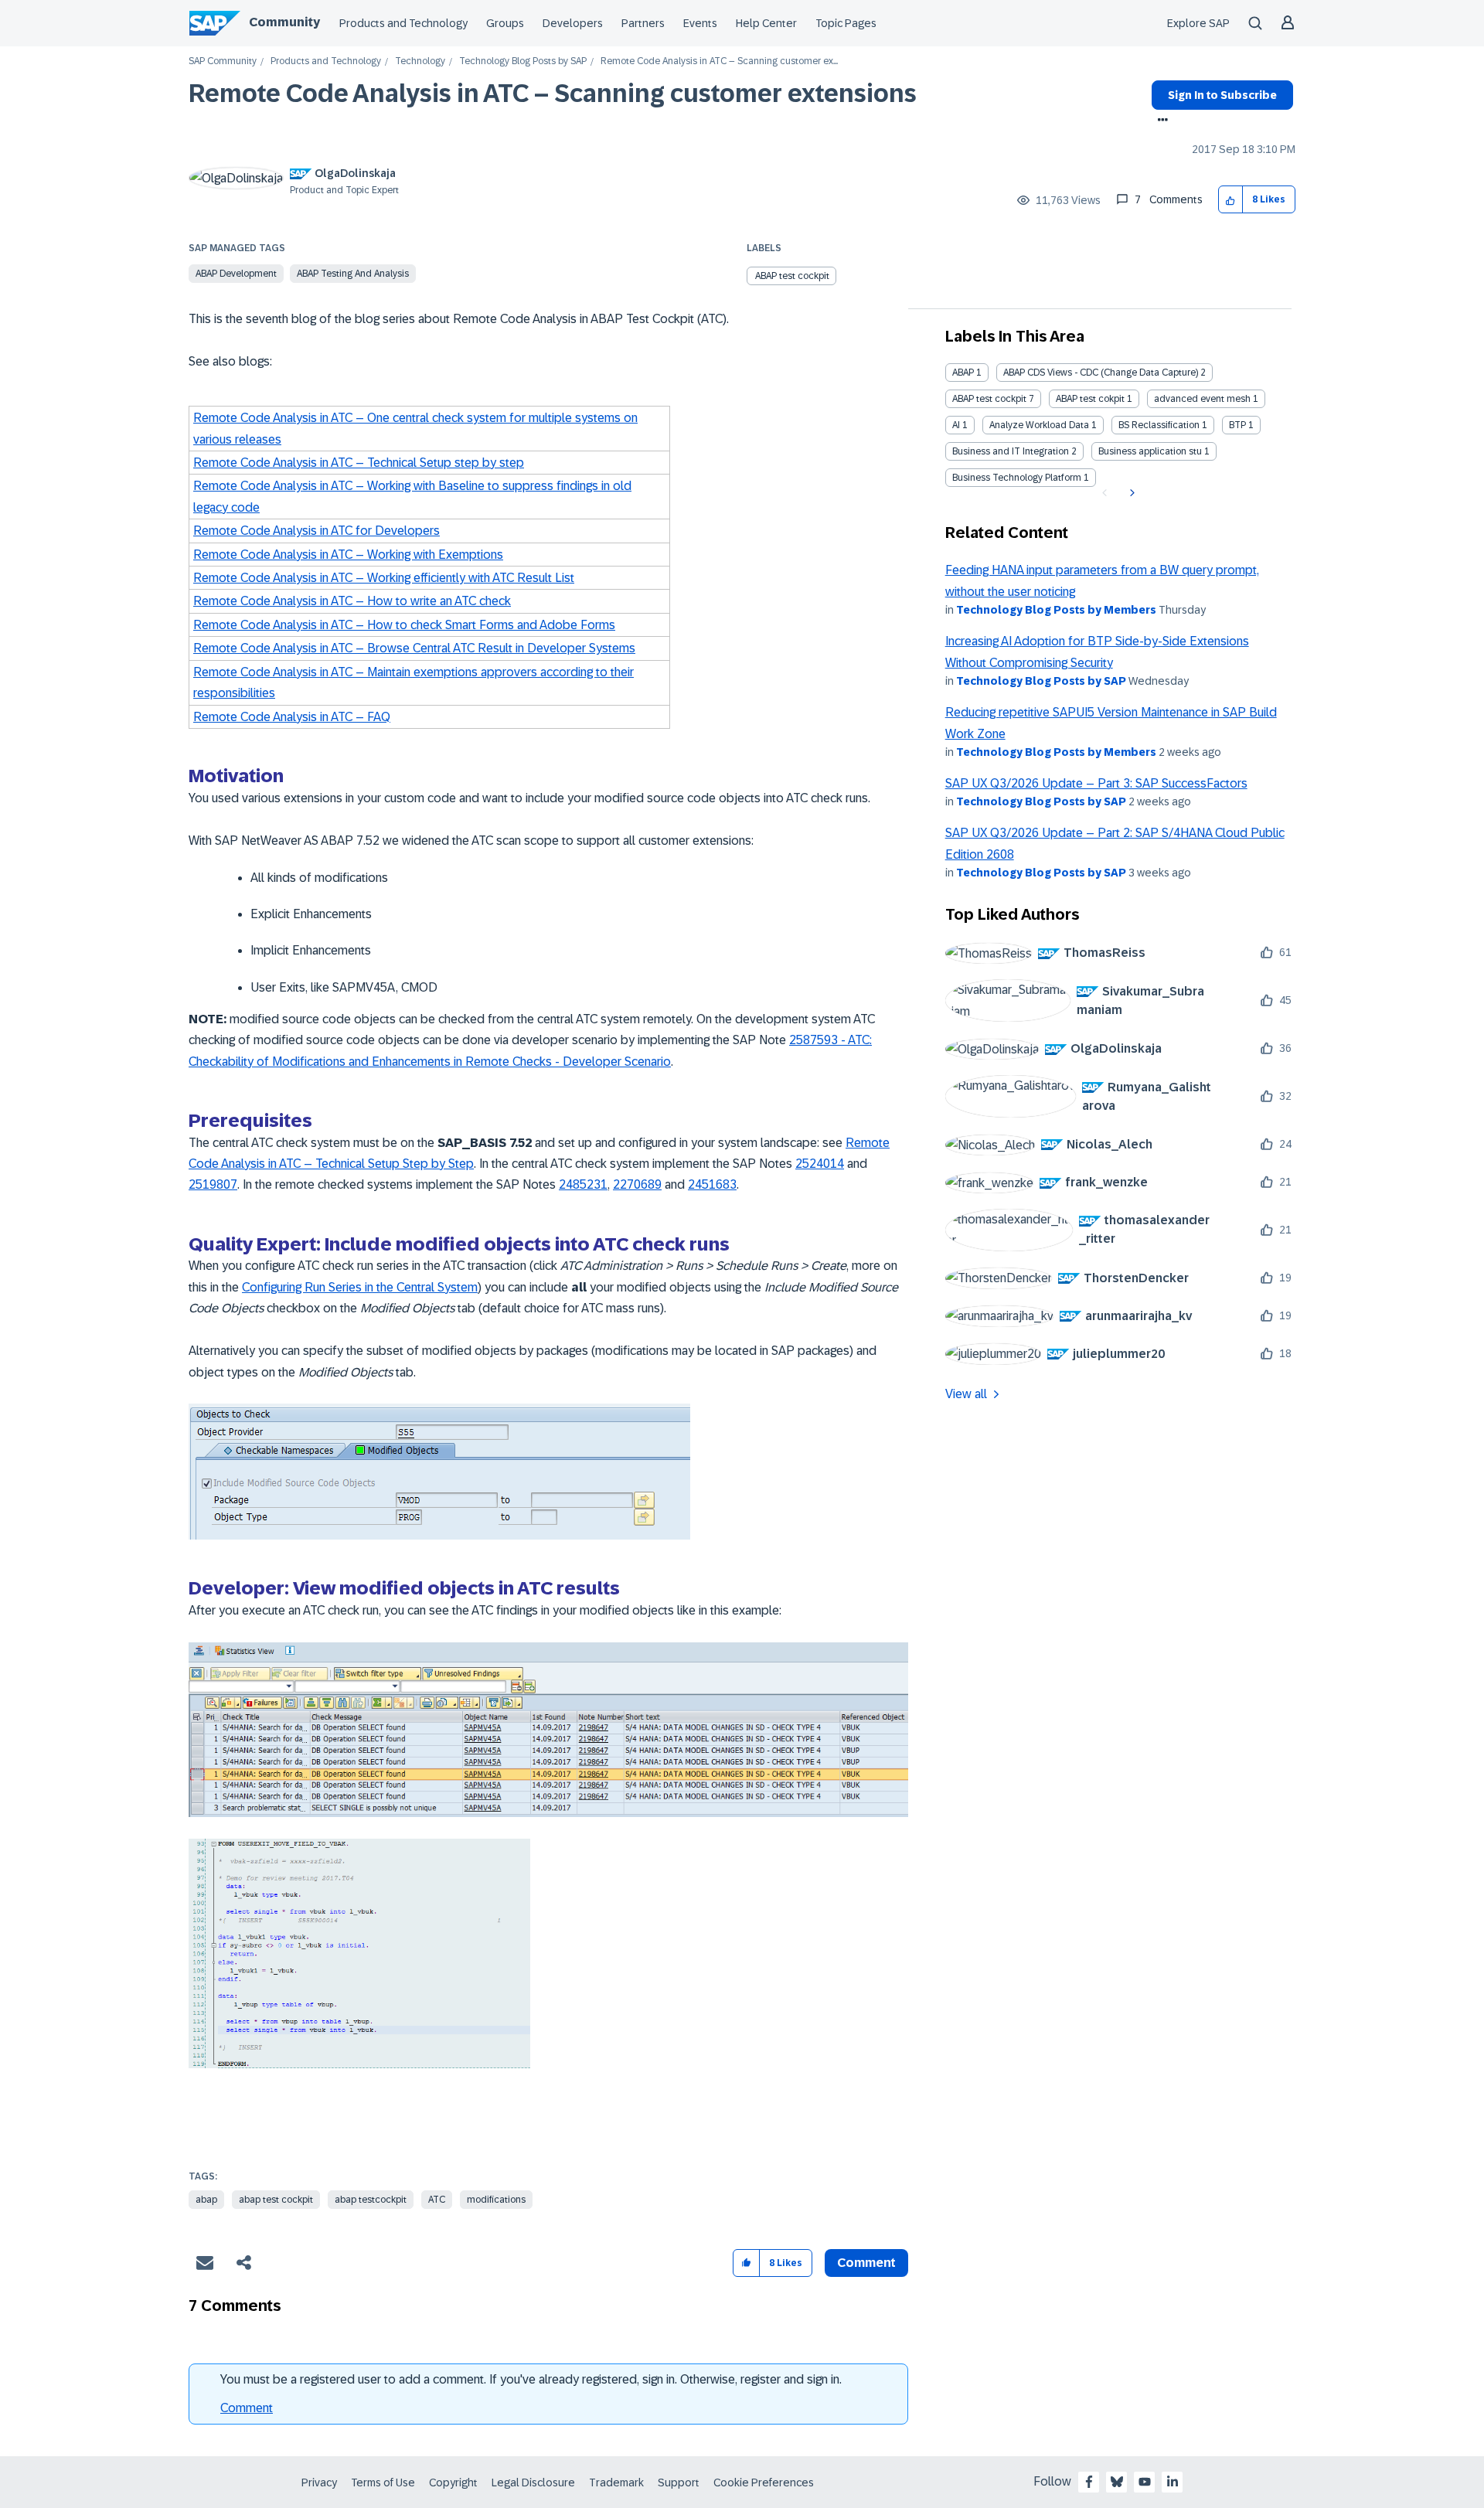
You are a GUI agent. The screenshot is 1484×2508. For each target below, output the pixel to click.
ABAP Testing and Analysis (353, 274)
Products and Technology (403, 23)
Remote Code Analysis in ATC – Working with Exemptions (348, 555)
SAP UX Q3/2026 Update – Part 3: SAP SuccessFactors (1096, 783)
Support (679, 2482)
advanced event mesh (1202, 399)
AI (956, 425)
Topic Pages (846, 23)
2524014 (820, 1164)
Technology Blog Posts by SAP (523, 61)
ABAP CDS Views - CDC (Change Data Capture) (1101, 373)
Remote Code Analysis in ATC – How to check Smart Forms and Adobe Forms (404, 625)
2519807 (213, 1184)
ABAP (963, 373)
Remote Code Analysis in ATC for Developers (317, 531)
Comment (247, 2408)
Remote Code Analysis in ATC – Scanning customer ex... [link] (719, 61)
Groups (505, 23)
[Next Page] (1130, 493)
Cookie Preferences (764, 2482)
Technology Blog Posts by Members (1056, 610)
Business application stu (1150, 451)
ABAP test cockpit (792, 276)
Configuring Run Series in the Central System (360, 1287)
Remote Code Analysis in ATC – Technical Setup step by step (359, 463)
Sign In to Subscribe (1222, 95)
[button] (1231, 200)
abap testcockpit (371, 2200)
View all (966, 1394)
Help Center (766, 23)
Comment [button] (866, 2263)
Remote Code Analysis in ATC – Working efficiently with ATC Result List (384, 578)
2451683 (712, 1184)
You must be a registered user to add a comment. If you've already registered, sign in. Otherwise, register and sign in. (531, 2379)
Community (284, 22)
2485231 (583, 1184)
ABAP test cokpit (1090, 399)
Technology (420, 61)
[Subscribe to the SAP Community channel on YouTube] (1145, 2482)
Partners (643, 23)
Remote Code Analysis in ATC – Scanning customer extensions (553, 94)
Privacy (319, 2482)
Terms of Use (383, 2482)
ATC (437, 2200)
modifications (496, 2200)
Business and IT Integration (1011, 451)
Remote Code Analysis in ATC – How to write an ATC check (352, 601)
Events (700, 23)
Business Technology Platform (1017, 478)
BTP (1237, 425)
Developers (573, 23)
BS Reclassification (1159, 425)
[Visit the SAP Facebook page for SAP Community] (1089, 2482)
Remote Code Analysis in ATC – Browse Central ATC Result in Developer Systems (414, 648)
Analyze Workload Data (1039, 425)
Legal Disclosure (533, 2482)
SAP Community (223, 61)
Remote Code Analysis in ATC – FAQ (292, 717)
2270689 (637, 1184)
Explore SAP (1198, 23)
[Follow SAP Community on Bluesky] (1117, 2482)
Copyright (453, 2482)
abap (206, 2200)
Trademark (616, 2482)
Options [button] (1160, 121)
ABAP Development (236, 274)
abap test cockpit (276, 2200)
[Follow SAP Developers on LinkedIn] (1173, 2482)
